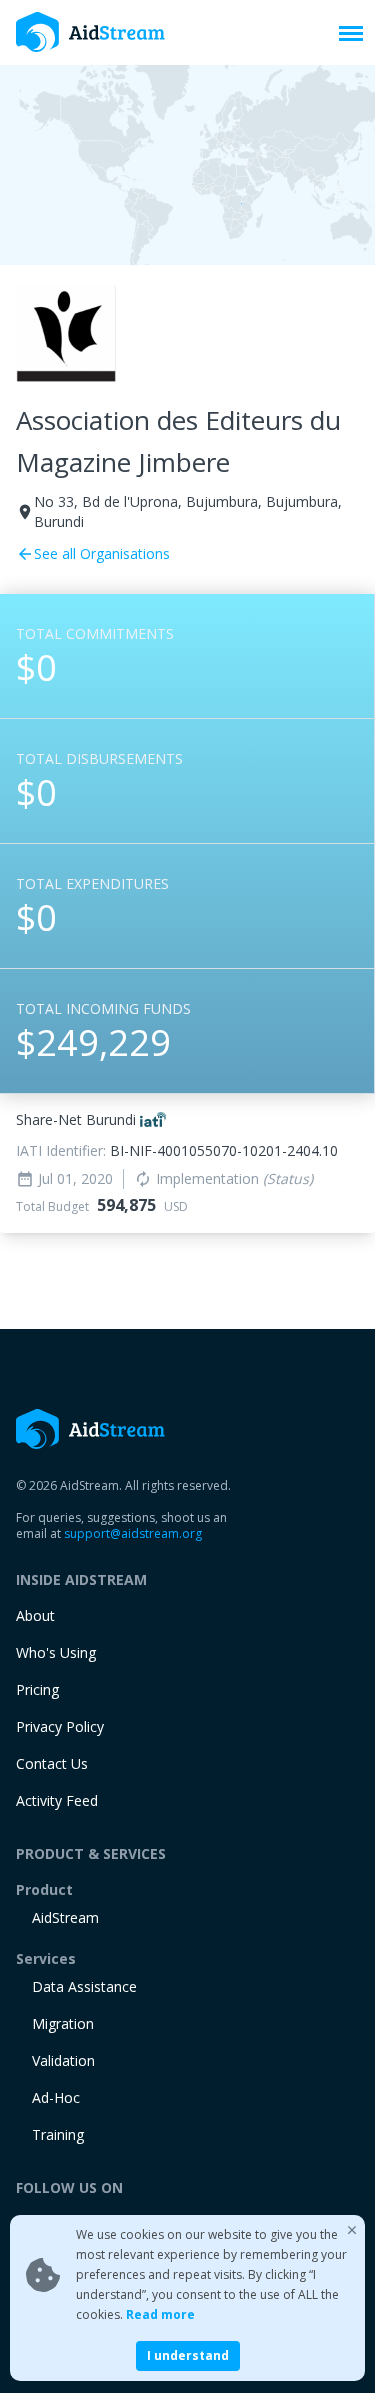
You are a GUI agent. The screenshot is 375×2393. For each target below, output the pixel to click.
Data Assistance (84, 1986)
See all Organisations (93, 553)
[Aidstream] (91, 32)
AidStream (65, 1917)
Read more (160, 2314)
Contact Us (52, 1763)
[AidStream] (91, 1429)
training (58, 2134)
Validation (63, 2060)
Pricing (37, 1689)
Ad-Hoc (56, 2097)
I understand (188, 2355)
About (35, 1615)
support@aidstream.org (133, 1533)
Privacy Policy (60, 1726)
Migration (63, 2023)
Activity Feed (57, 1800)
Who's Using (56, 1652)
